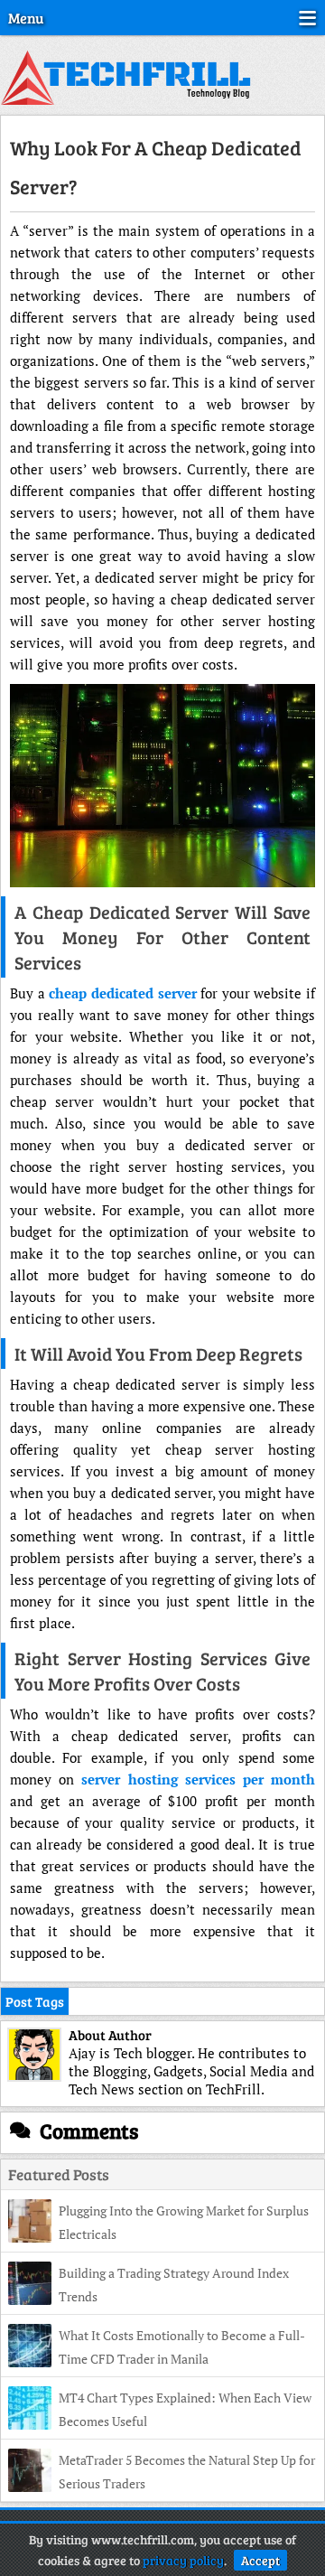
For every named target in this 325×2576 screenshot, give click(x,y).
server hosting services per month (198, 1779)
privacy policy (183, 2560)
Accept (260, 2560)
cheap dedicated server (122, 993)
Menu (26, 18)
